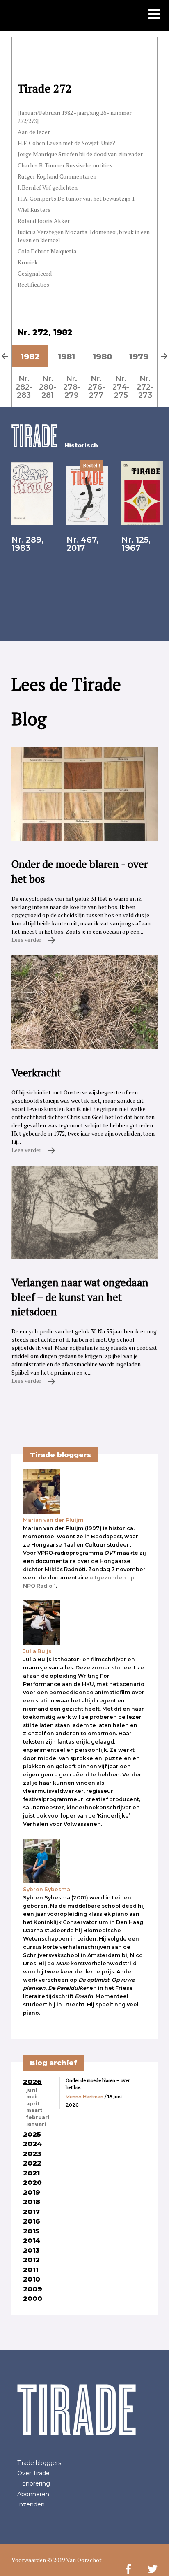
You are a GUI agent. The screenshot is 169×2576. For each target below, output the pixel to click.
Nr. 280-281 (48, 387)
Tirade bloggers (39, 2463)
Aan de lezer (34, 132)
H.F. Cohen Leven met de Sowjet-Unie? (66, 143)
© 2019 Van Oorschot (74, 2560)
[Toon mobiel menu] (154, 15)
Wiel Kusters (34, 210)
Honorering (34, 2483)
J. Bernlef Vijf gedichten (48, 187)
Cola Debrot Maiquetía (47, 251)
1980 (103, 357)
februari (38, 2117)
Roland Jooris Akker (44, 221)
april (33, 2104)
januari (36, 2124)
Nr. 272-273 (145, 387)
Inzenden (31, 2504)
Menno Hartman (84, 2097)
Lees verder (27, 940)
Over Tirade (33, 2473)
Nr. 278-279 (72, 387)
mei (31, 2097)
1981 (66, 357)
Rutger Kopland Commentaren (57, 176)
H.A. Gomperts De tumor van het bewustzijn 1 (76, 198)
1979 (139, 357)
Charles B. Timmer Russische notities (65, 165)
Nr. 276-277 (96, 387)
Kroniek (28, 262)
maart (34, 2110)
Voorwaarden (29, 2560)
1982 (30, 357)
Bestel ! (92, 465)
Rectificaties (33, 284)
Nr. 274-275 (121, 387)
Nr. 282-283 (24, 387)
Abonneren (33, 2494)
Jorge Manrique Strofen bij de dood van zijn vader (80, 154)
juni (32, 2090)
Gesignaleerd (35, 273)
